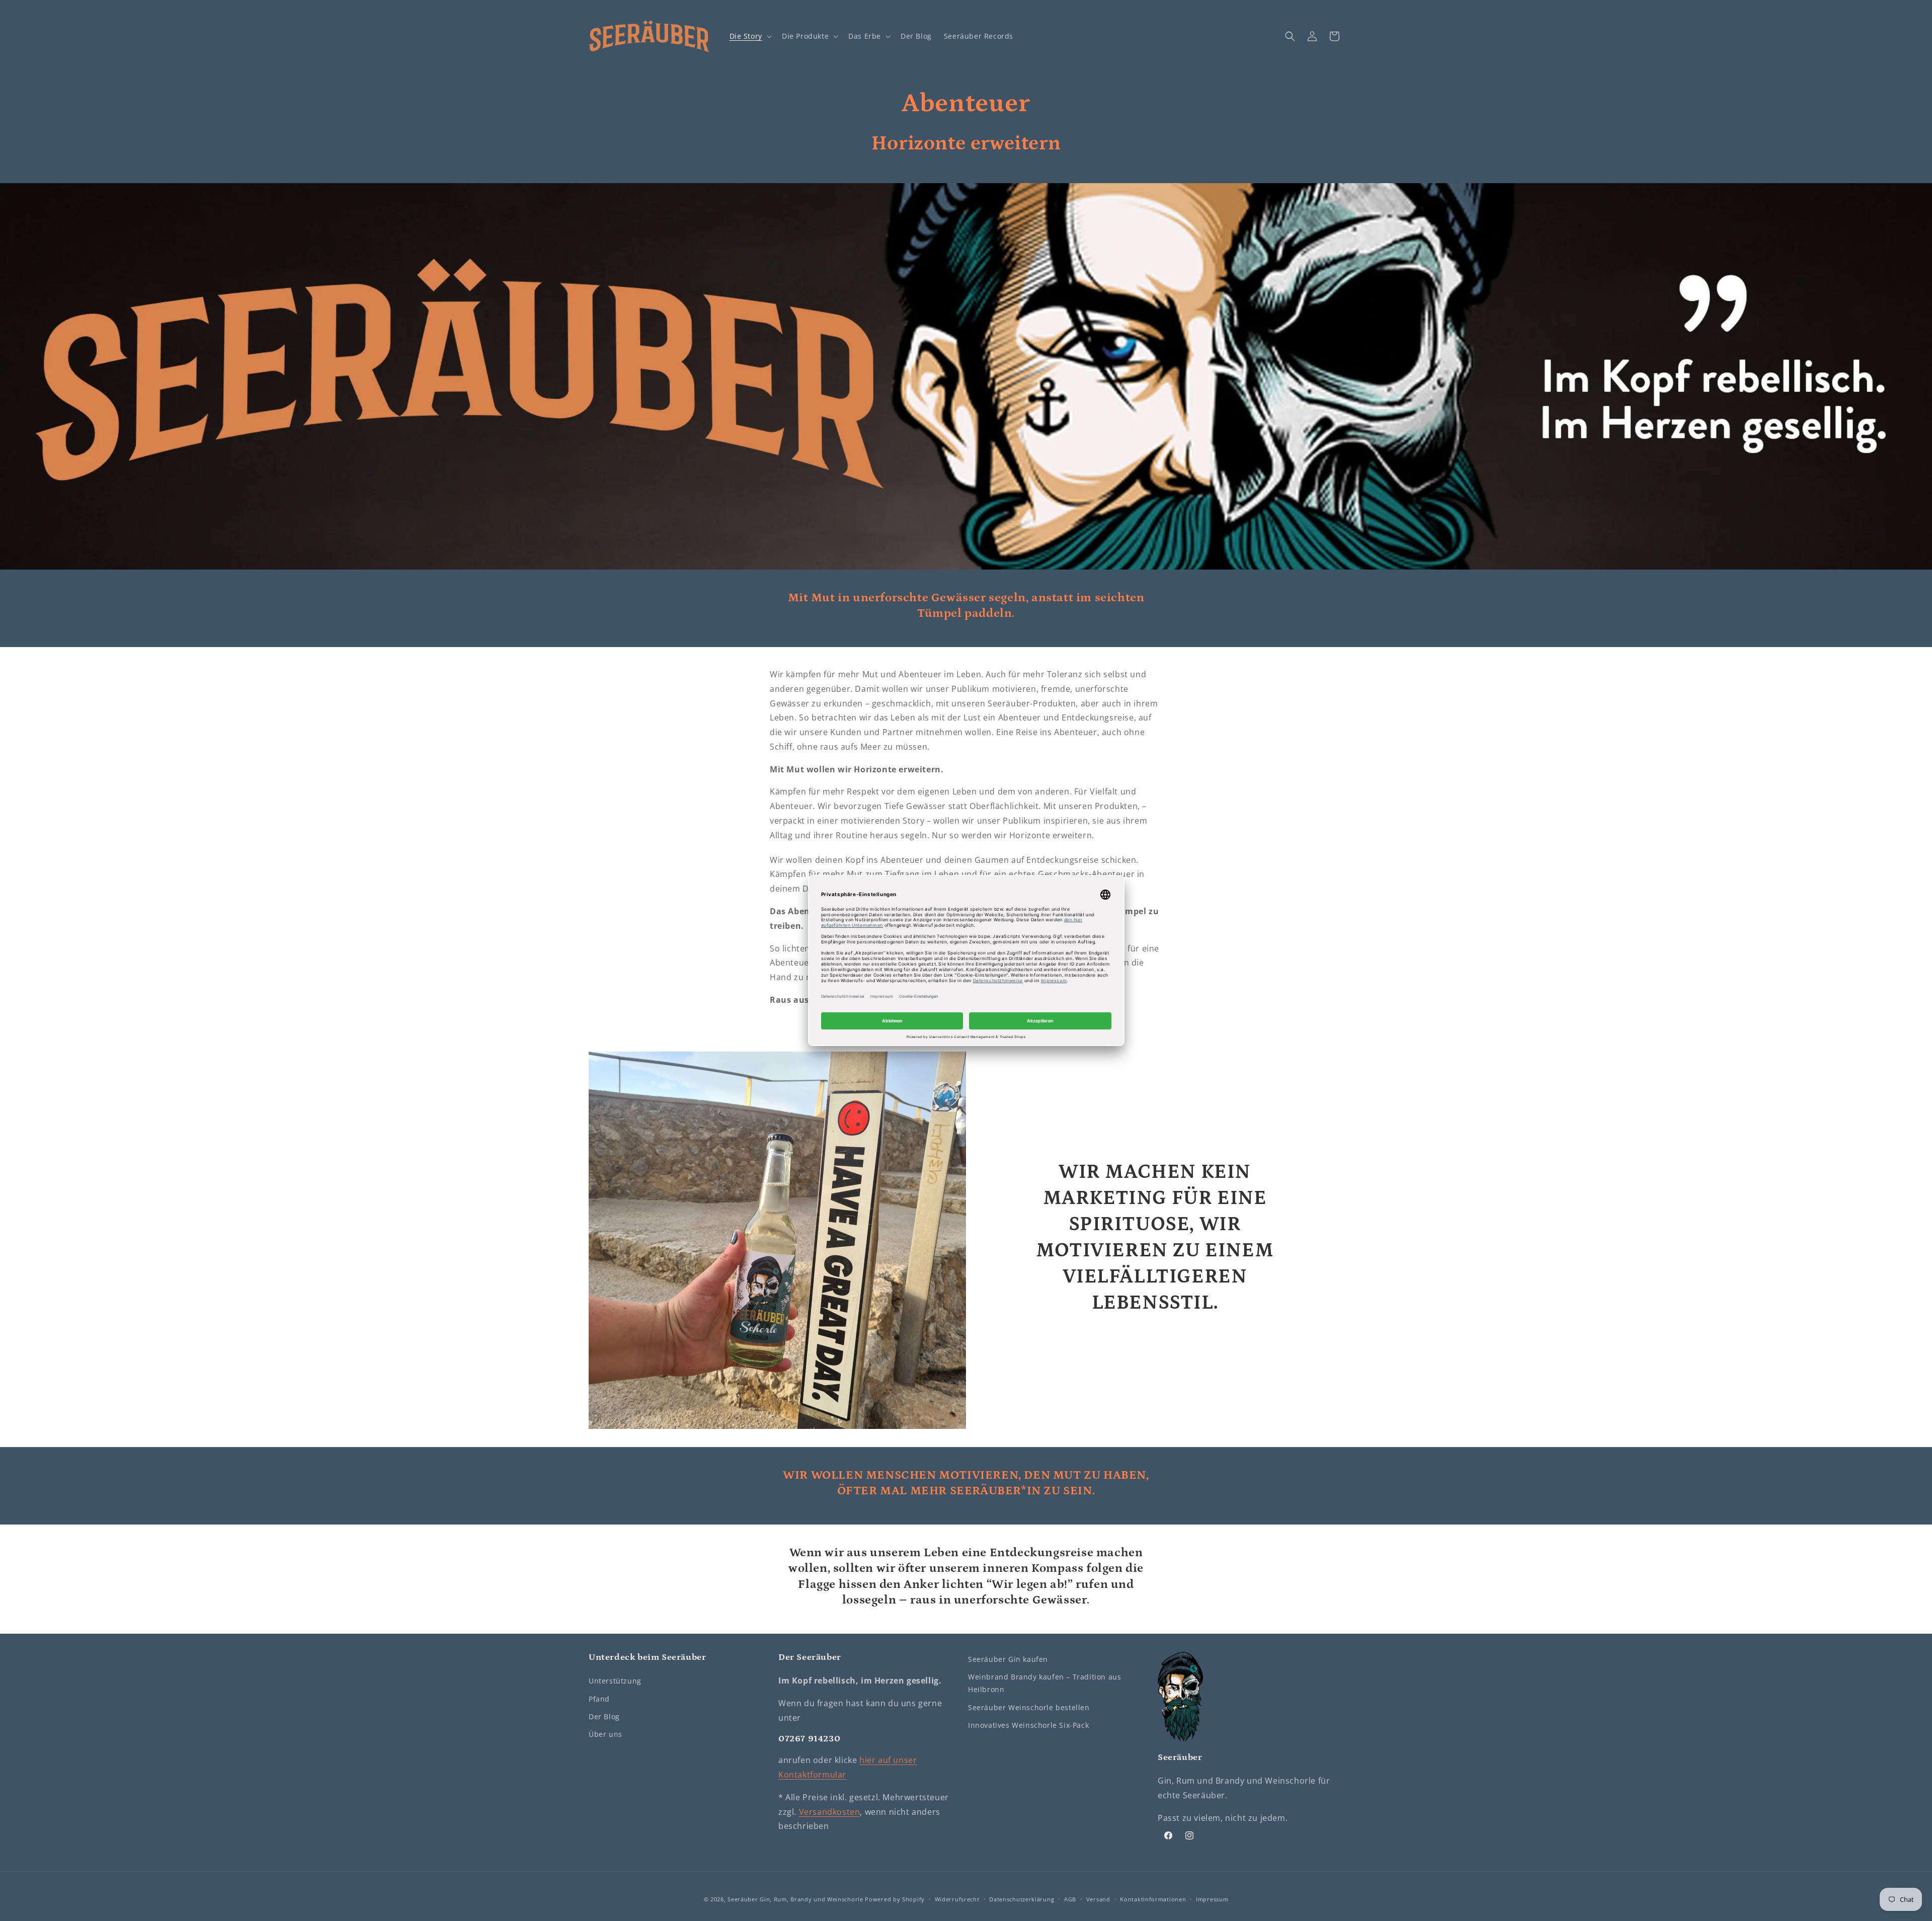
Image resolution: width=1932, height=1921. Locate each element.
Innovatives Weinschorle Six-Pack (1028, 1725)
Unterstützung (615, 1681)
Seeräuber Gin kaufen (1008, 1659)
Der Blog (604, 1716)
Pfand (599, 1699)
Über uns (606, 1734)
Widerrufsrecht (957, 1899)
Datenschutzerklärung (1022, 1899)
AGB (1070, 1899)
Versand (1098, 1899)
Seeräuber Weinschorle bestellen (1029, 1707)
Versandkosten (830, 1812)
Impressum (1212, 1899)
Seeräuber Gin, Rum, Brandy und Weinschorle (795, 1899)
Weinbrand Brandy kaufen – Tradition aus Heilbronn (1044, 1683)
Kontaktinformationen (1153, 1899)
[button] (750, 36)
